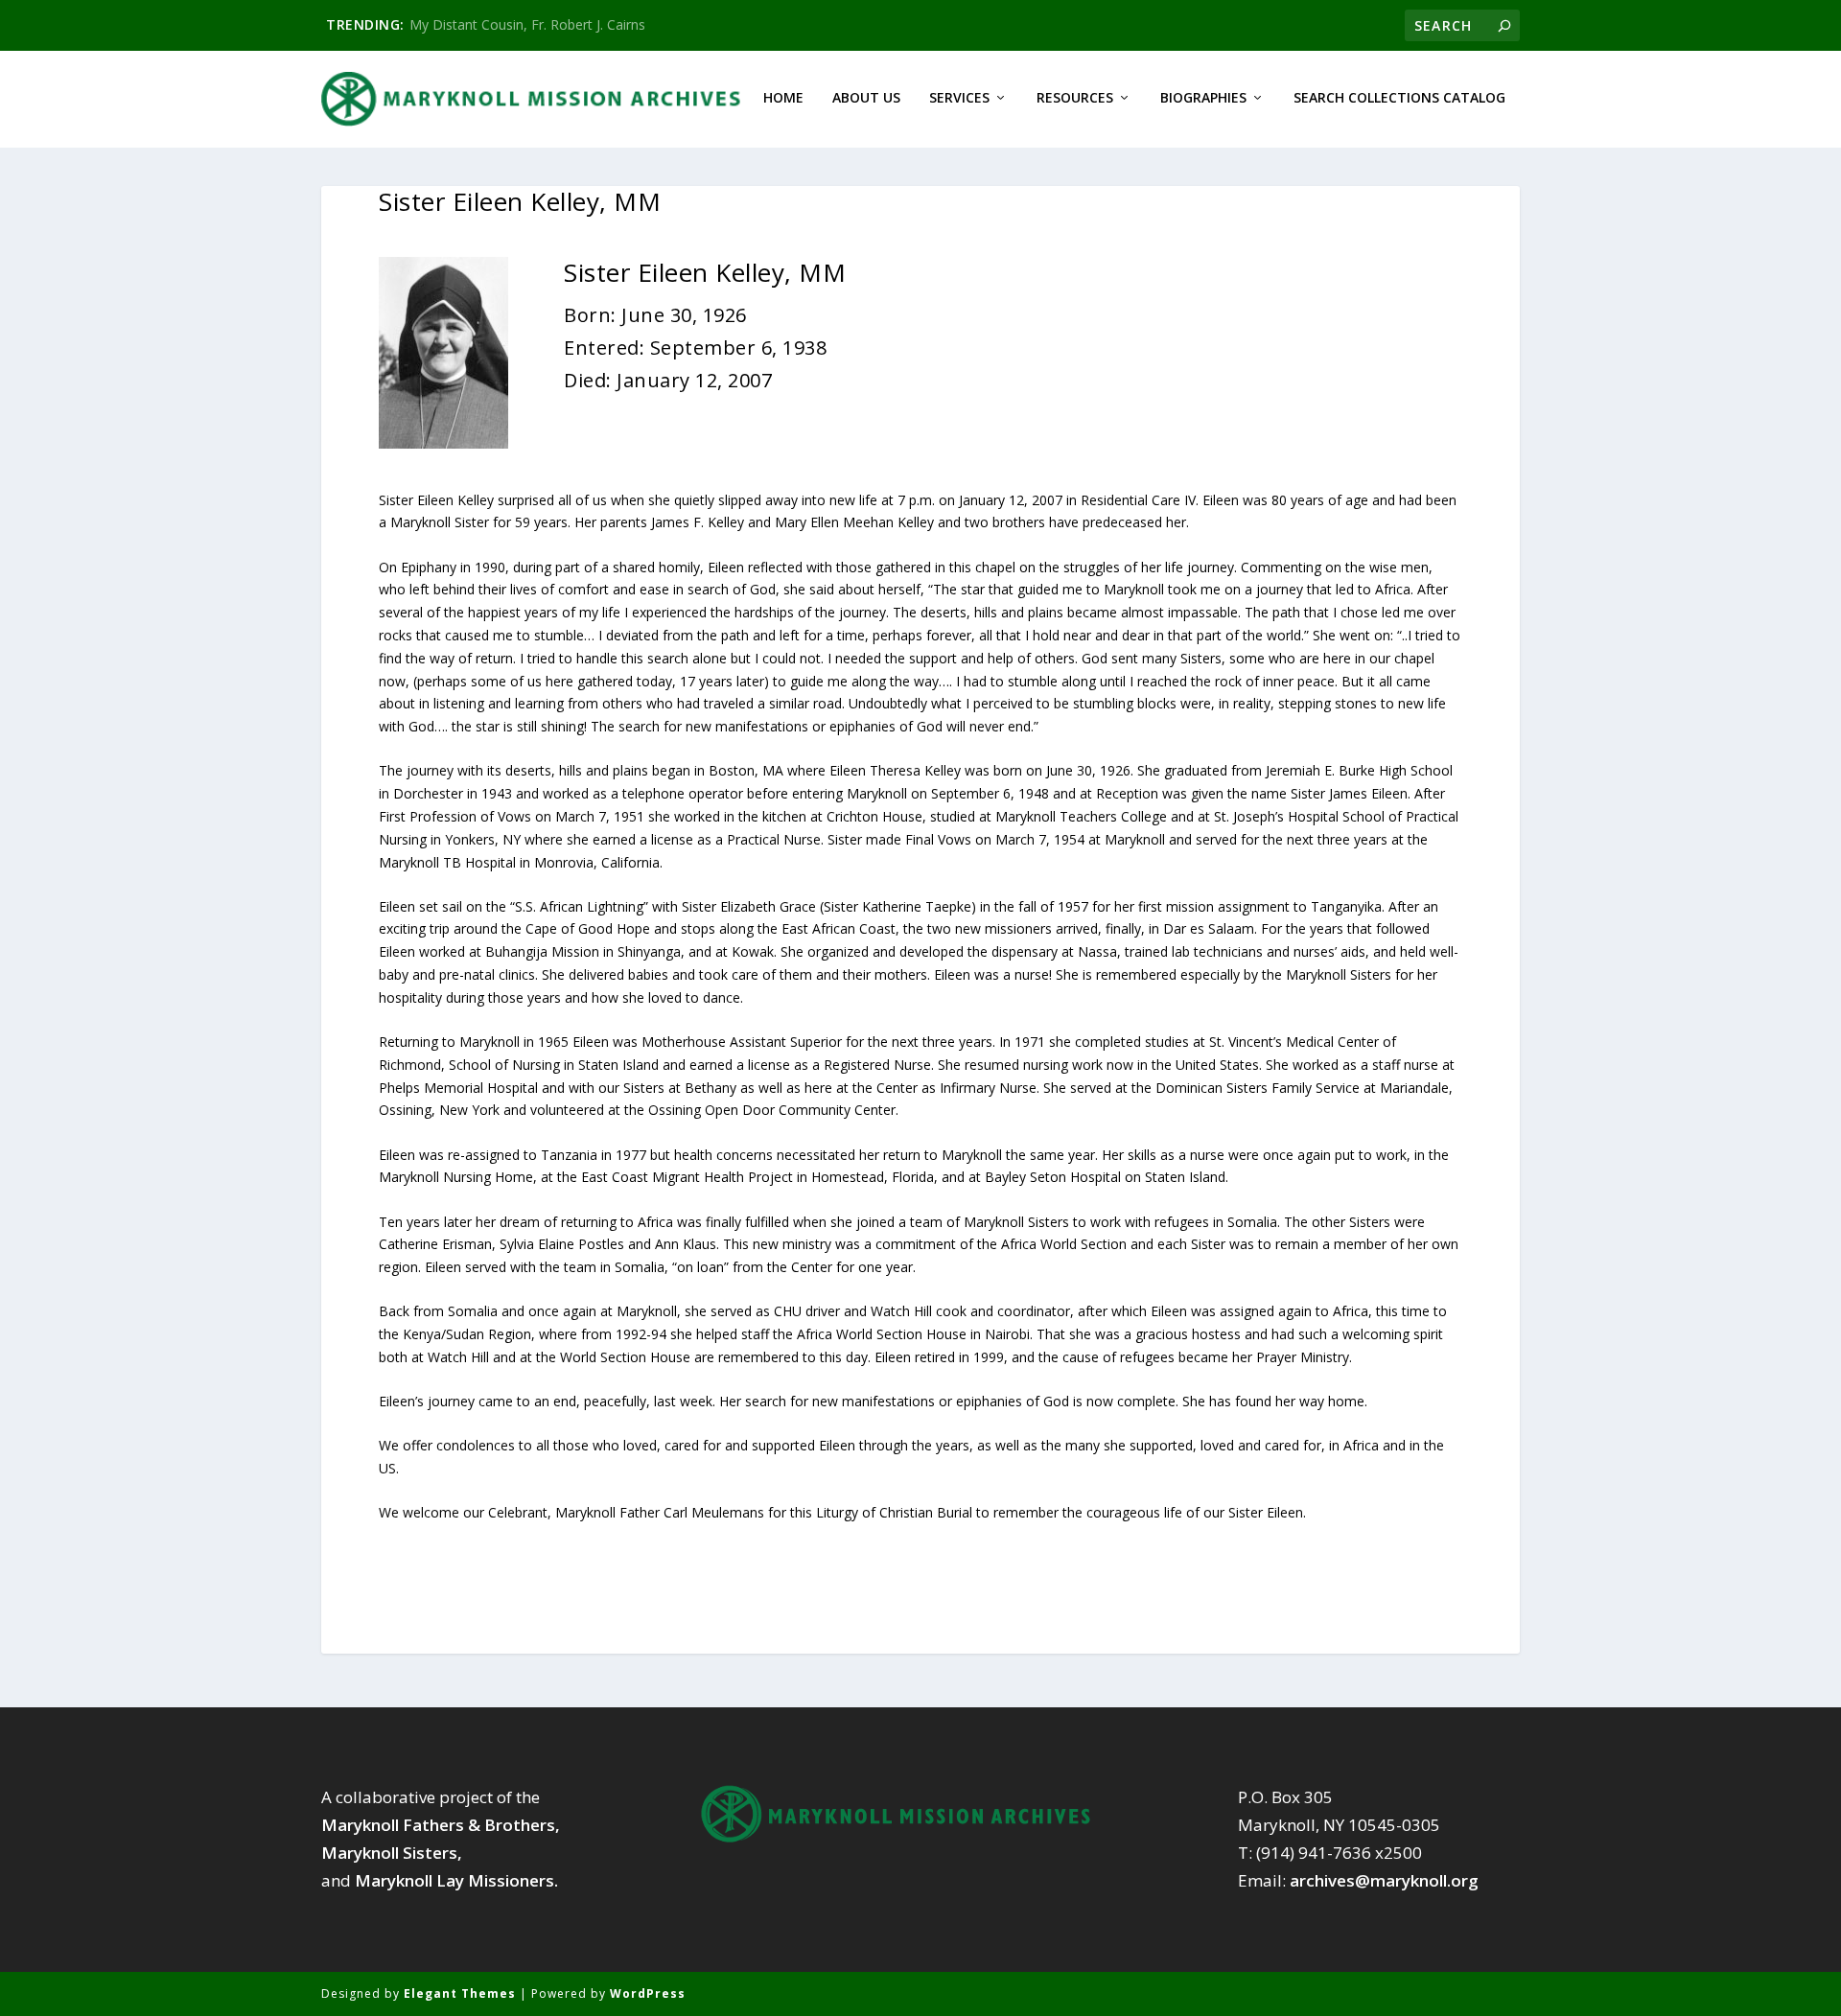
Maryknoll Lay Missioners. (456, 1880)
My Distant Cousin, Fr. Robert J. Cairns (527, 24)
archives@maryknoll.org (1384, 1880)
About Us (866, 98)
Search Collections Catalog (1399, 98)
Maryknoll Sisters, (392, 1853)
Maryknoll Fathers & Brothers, (441, 1825)
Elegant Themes (460, 1993)
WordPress (648, 1993)
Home (783, 98)
